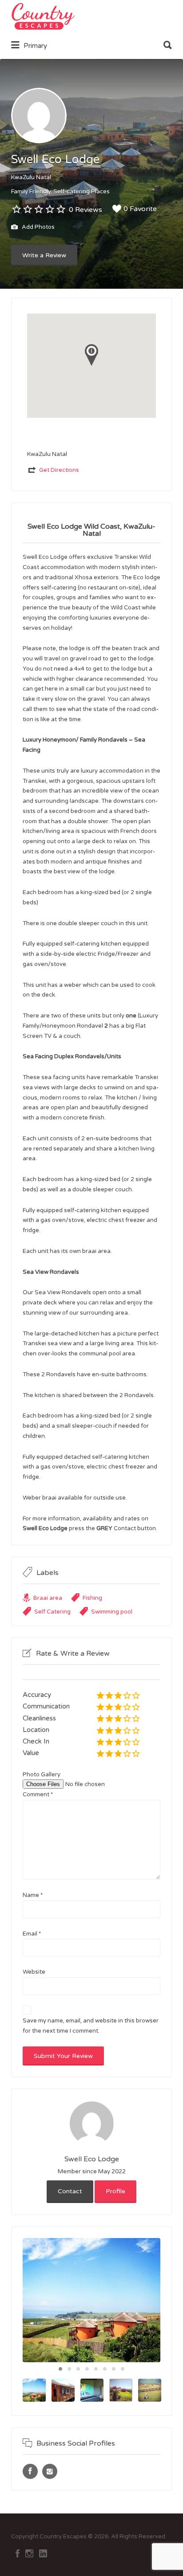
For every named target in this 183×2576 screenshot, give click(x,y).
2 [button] (69, 2369)
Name (33, 1895)
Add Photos (38, 228)
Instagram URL (50, 2471)
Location (36, 1730)
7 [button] (114, 2369)
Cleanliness (39, 1718)
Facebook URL (30, 2471)
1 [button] (60, 2369)
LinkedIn (43, 2553)
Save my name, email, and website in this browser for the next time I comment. (91, 2026)
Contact (70, 2191)
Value (31, 1753)
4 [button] (87, 2369)
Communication (46, 1706)
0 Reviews (86, 210)
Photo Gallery (42, 1775)
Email (32, 1934)
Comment (38, 1795)
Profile (115, 2191)
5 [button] (96, 2369)
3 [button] (78, 2369)
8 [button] (123, 2369)
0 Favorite (140, 209)
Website (34, 1972)
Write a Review (44, 255)
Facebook (18, 2553)
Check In (36, 1741)
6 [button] (105, 2369)
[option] (91, 2300)
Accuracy (37, 1695)
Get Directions (59, 470)
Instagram (29, 2553)
